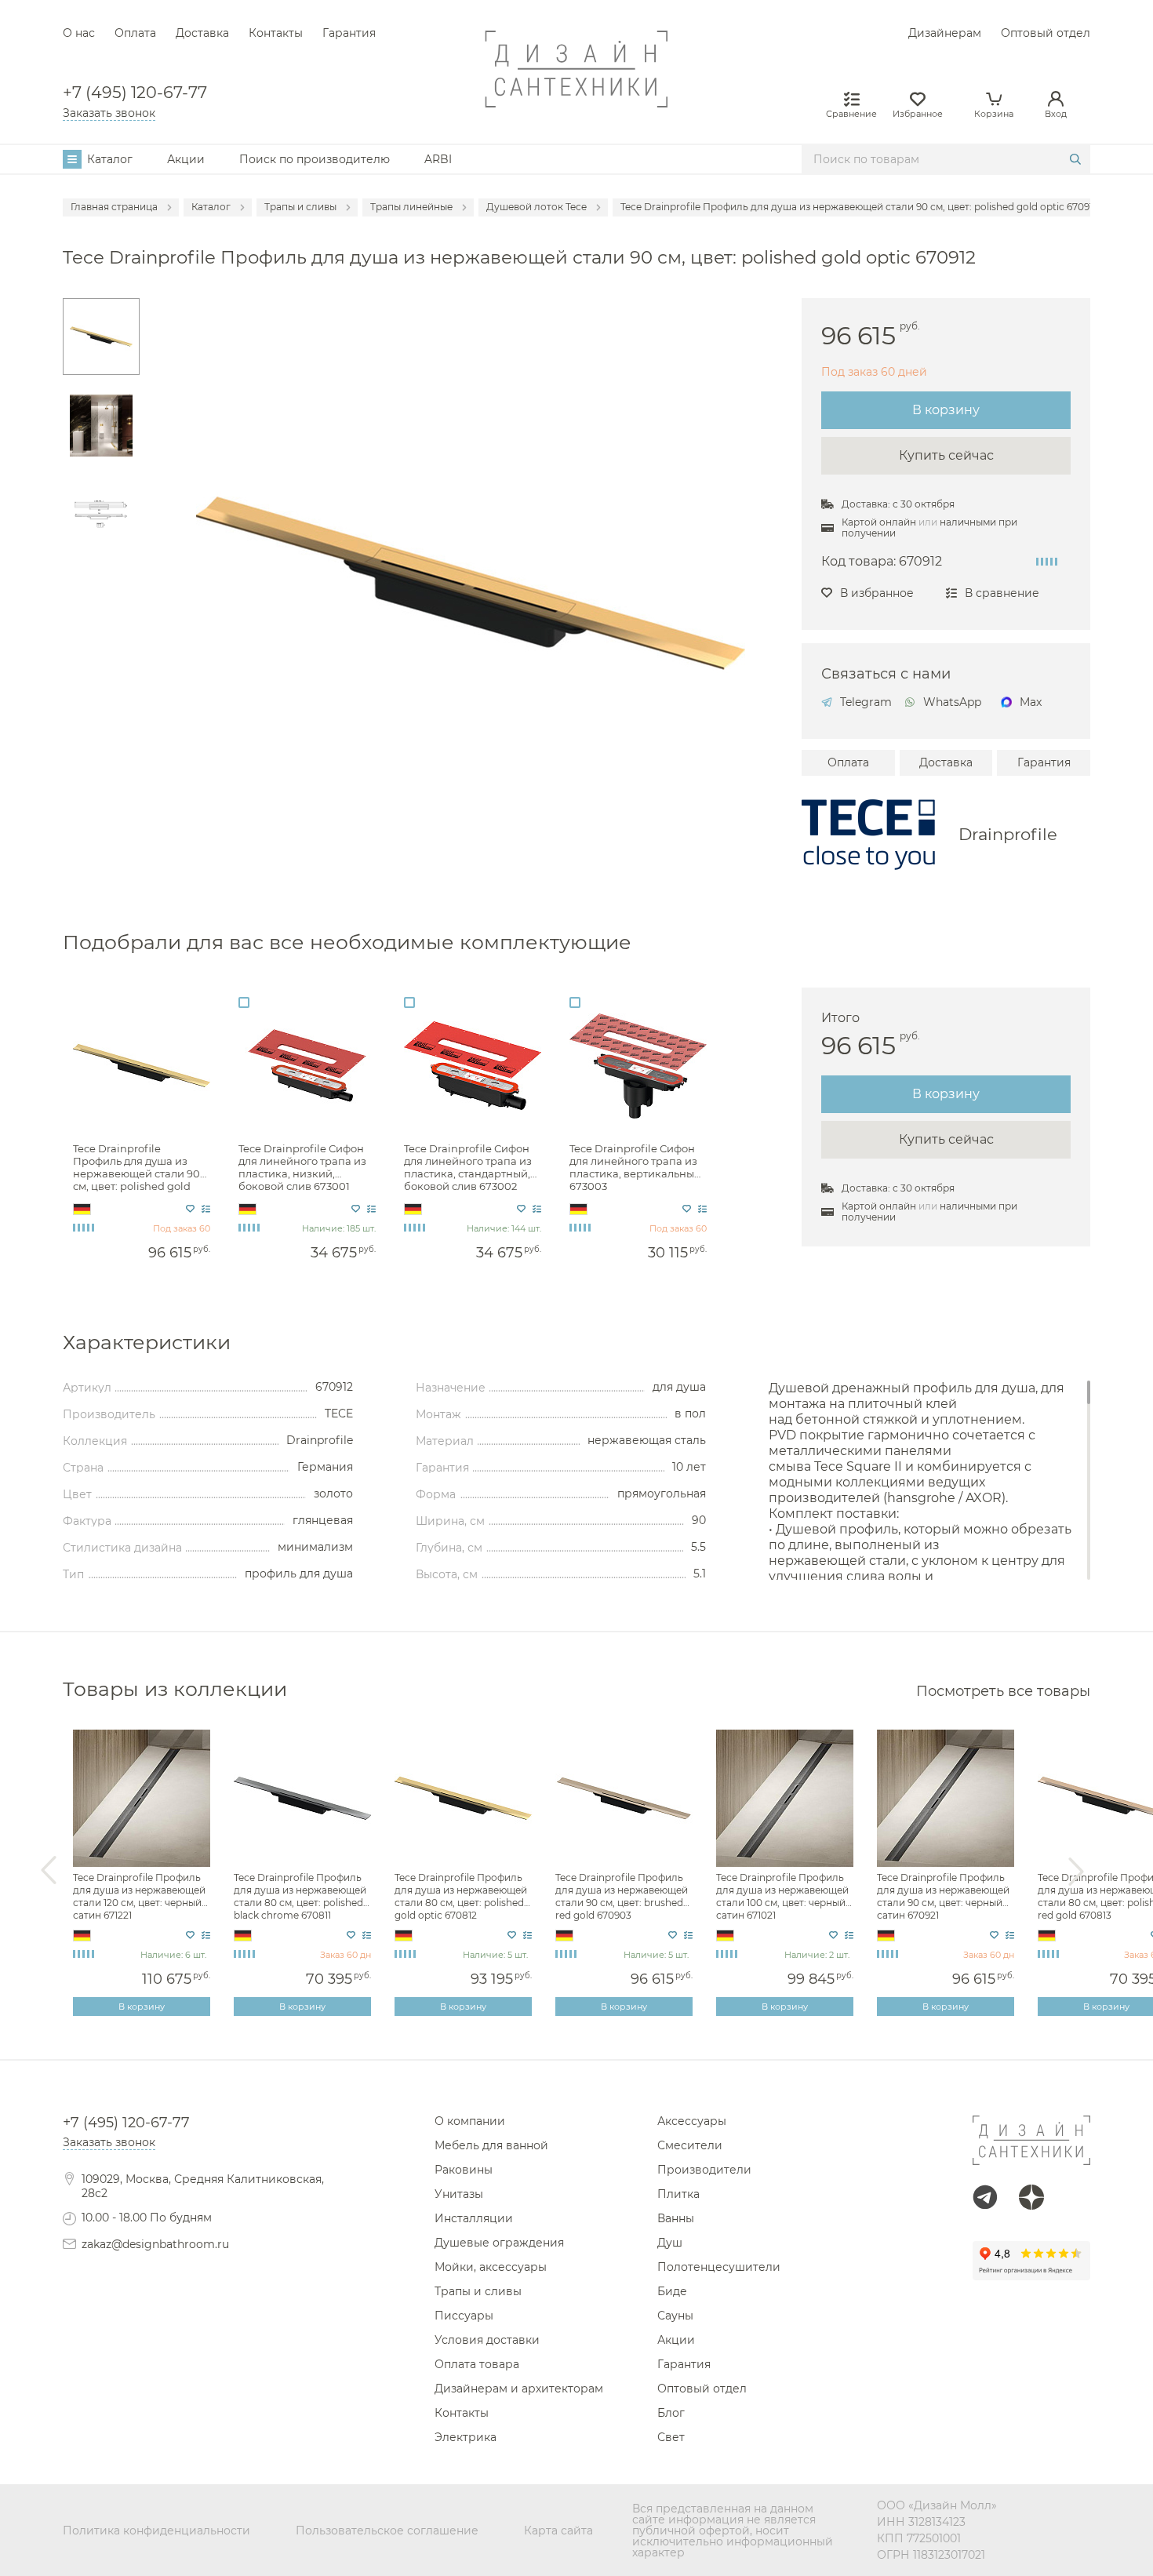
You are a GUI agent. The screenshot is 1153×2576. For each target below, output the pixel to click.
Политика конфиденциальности (156, 2531)
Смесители (690, 2145)
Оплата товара (477, 2364)
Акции (186, 159)
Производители (704, 2170)
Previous (49, 1871)
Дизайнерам (945, 33)
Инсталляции (474, 2218)
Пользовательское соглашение (387, 2531)
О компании (470, 2121)
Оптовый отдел (1046, 33)
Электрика (466, 2437)
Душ (670, 2243)
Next (1076, 1871)
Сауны (675, 2316)
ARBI (438, 159)
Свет (671, 2437)
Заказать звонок (109, 113)
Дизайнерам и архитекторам (519, 2389)
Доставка (202, 33)
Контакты (276, 33)
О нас (79, 33)
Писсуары (464, 2316)
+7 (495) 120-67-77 (135, 93)
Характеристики (147, 1343)
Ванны (676, 2218)
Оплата (135, 33)
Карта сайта (558, 2531)
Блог (671, 2413)
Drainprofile (1008, 834)
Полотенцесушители (719, 2267)
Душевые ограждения (499, 2243)
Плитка (678, 2194)
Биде (672, 2291)
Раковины (464, 2170)
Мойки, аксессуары (491, 2267)
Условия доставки (487, 2340)
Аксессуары (692, 2121)
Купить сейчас (946, 455)
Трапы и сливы (478, 2291)
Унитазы (459, 2194)
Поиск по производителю (315, 159)
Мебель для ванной (491, 2145)
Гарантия (349, 33)
